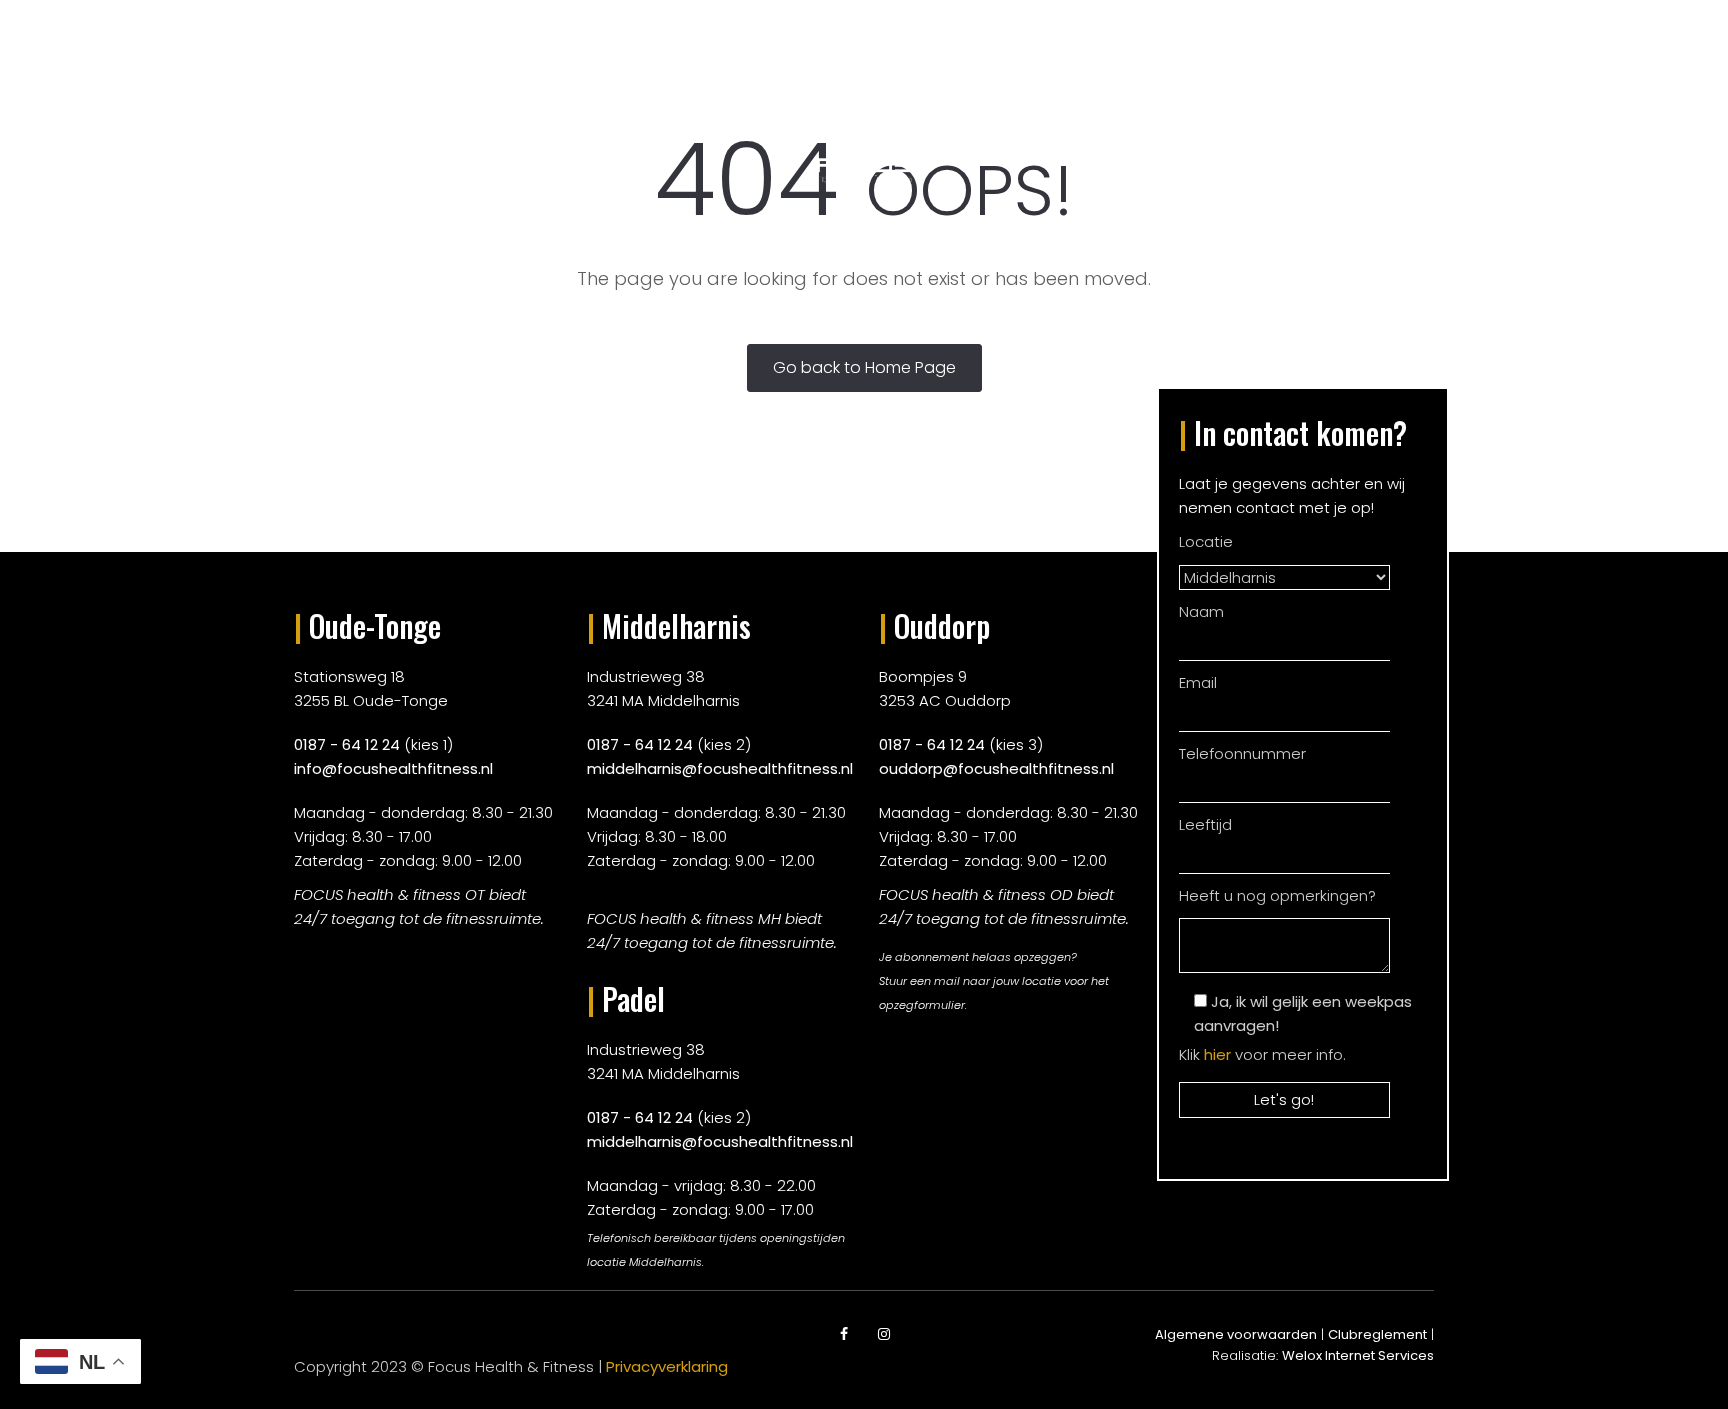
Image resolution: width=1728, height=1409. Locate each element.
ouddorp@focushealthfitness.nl (996, 768)
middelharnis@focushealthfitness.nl (720, 768)
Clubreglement (1377, 1334)
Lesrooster (1059, 99)
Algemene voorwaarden (1236, 1334)
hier (1217, 1054)
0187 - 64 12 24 (347, 744)
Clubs (455, 99)
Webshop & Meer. (1215, 99)
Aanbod (546, 99)
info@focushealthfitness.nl (393, 768)
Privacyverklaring (667, 1366)
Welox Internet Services (1358, 1355)
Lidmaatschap (673, 99)
